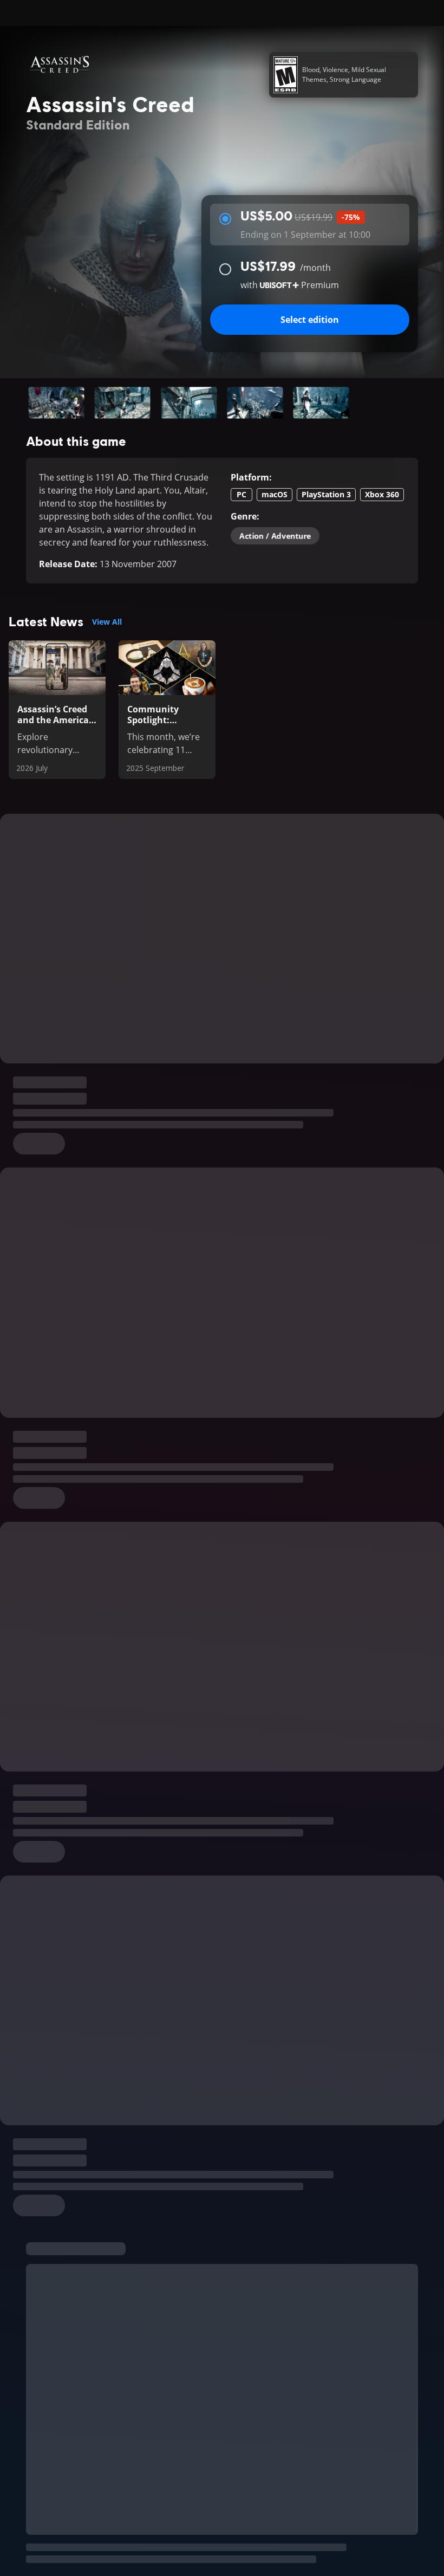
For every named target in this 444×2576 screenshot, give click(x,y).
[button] (56, 403)
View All (107, 622)
